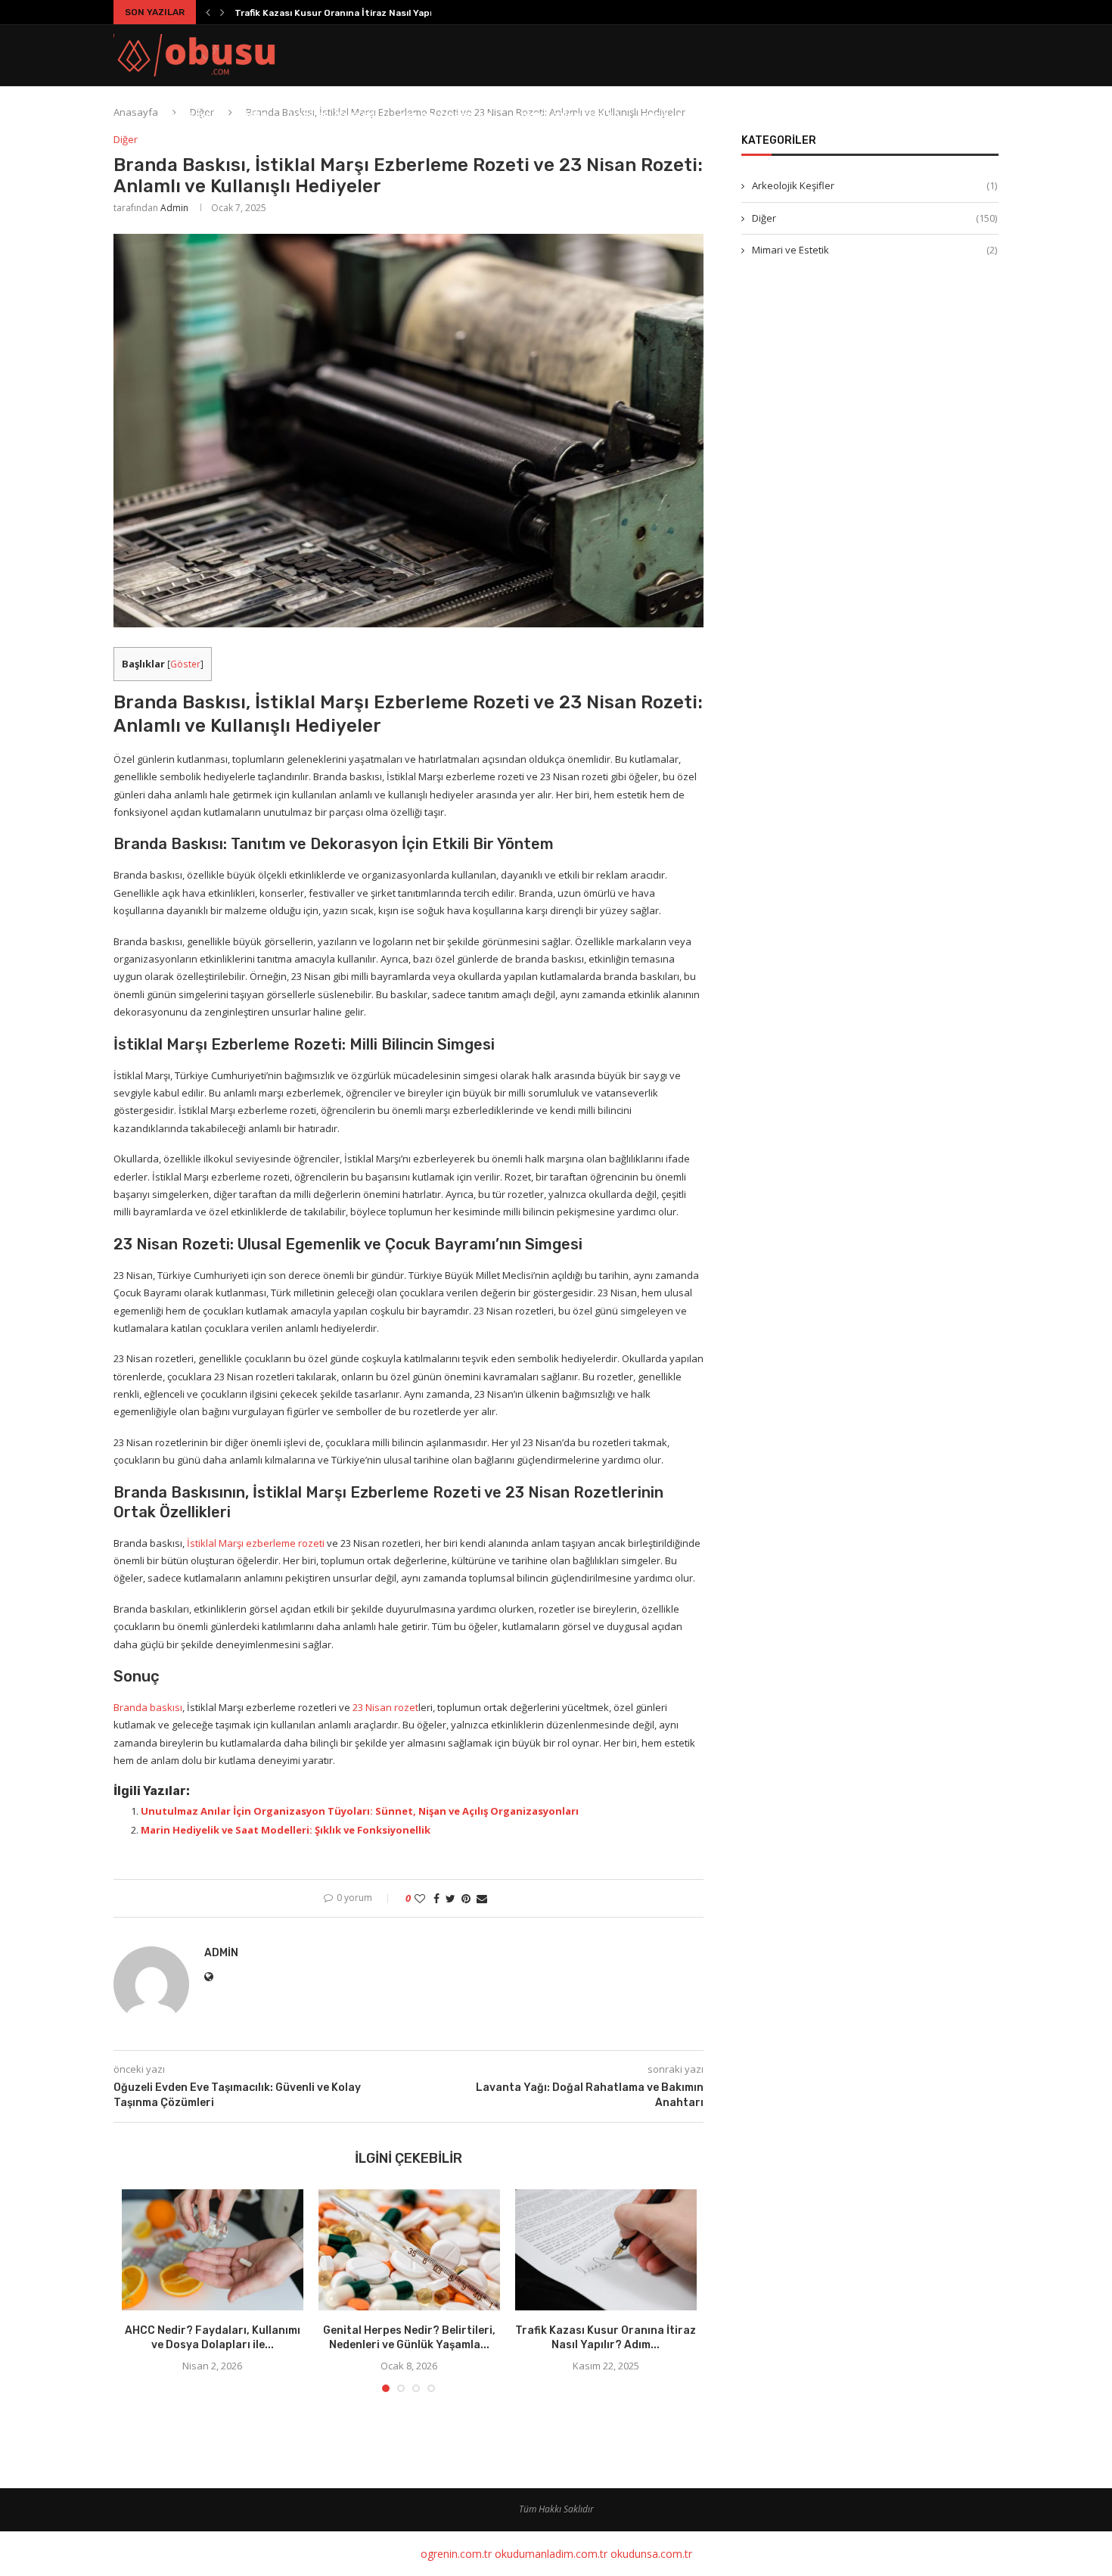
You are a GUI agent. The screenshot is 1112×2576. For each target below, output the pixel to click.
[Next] (222, 12)
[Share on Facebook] (436, 1898)
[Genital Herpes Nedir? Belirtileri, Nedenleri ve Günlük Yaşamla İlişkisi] (409, 2250)
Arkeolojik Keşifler (567, 116)
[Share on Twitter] (450, 1898)
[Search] (991, 116)
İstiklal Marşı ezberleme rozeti (256, 1543)
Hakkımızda (911, 116)
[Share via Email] (482, 1898)
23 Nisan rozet (385, 1707)
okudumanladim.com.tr (551, 2554)
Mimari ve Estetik (874, 250)
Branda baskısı (148, 1707)
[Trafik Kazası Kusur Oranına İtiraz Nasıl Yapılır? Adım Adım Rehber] (606, 2250)
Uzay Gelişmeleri (334, 116)
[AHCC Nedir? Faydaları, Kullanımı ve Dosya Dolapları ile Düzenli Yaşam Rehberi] (213, 2250)
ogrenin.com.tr (456, 2554)
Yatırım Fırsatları (446, 116)
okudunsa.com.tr (651, 2554)
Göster (185, 664)
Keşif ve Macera (683, 116)
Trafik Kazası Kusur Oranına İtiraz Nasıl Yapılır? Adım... (356, 13)
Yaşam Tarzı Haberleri (803, 116)
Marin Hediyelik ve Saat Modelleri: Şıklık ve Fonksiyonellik (286, 1830)
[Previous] (208, 12)
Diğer (253, 116)
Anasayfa (193, 116)
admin (174, 208)
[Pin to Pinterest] (466, 1898)
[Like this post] (420, 1898)
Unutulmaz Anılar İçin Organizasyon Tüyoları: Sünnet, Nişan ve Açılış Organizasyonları (360, 1811)
